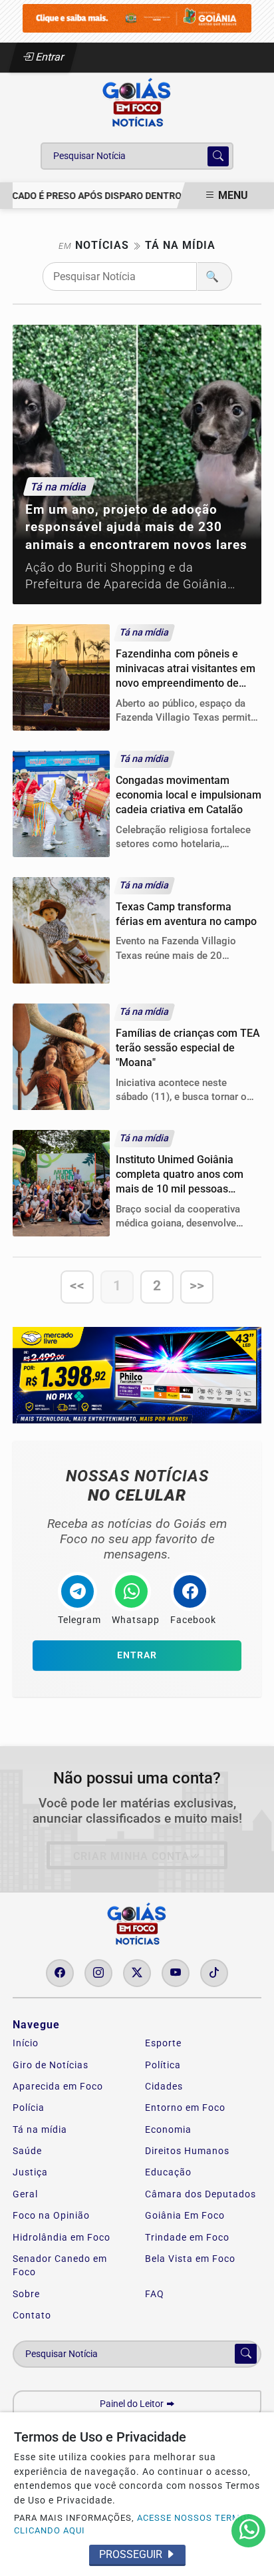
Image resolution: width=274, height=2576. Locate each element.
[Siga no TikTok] (214, 1973)
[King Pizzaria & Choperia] (137, 18)
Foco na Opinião (51, 2215)
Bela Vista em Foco (190, 2259)
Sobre (26, 2294)
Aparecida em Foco (58, 2086)
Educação (168, 2172)
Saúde (27, 2151)
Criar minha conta (131, 1856)
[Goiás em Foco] (137, 103)
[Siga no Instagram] (98, 1973)
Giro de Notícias (51, 2065)
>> (197, 1286)
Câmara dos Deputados (201, 2194)
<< (77, 1286)
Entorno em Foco (185, 2108)
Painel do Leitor (133, 2404)
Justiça (30, 2172)
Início (26, 2043)
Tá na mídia (40, 2129)
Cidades (164, 2086)
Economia (168, 2129)
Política (163, 2065)
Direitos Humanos (187, 2151)
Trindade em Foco (187, 2237)
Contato (32, 2315)
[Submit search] (218, 156)
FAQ (155, 2294)
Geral (25, 2194)
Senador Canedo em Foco (60, 2265)
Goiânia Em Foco (185, 2215)
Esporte (163, 2043)
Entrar (49, 57)
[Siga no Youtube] (176, 1973)
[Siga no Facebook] (60, 1973)
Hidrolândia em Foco (62, 2237)
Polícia (29, 2108)
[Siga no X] (137, 1973)
